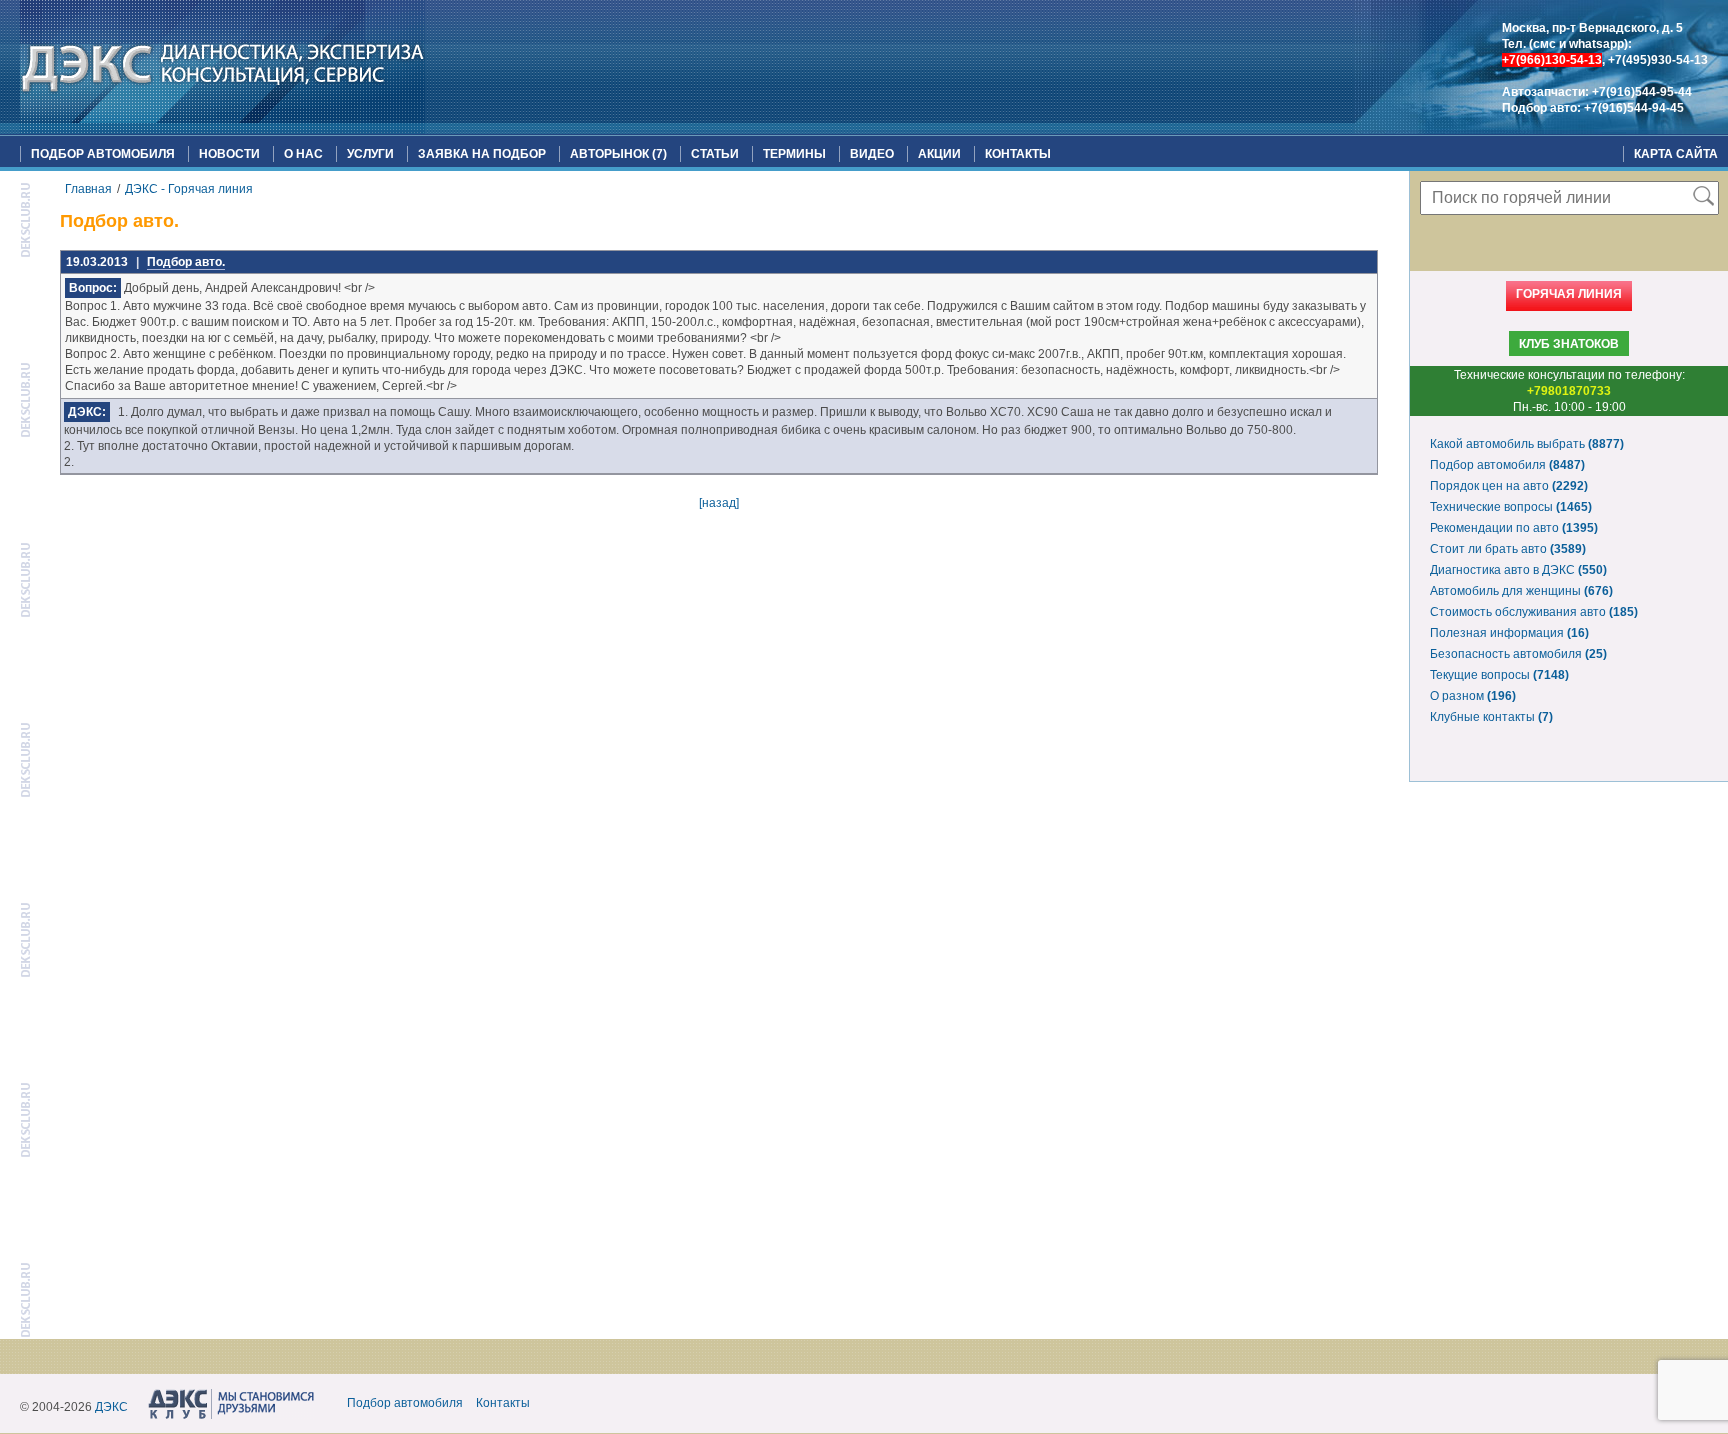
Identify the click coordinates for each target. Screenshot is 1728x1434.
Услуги (370, 154)
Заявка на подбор (482, 154)
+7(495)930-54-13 (1658, 60)
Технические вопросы (1511, 507)
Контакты (1018, 154)
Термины (794, 154)
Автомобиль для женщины (1521, 591)
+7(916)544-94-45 (1634, 108)
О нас (303, 154)
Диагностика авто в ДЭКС (1518, 570)
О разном (1473, 696)
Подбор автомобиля (103, 154)
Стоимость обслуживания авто (1534, 612)
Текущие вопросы (1499, 675)
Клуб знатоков (1569, 344)
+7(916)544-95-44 (1642, 92)
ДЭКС (111, 1407)
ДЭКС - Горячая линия (189, 189)
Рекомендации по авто (1514, 528)
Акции (939, 154)
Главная (88, 189)
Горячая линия (1569, 294)
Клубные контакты (1491, 717)
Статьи (715, 154)
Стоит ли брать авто (1508, 549)
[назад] (719, 503)
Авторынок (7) (618, 154)
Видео (872, 154)
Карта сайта (1676, 154)
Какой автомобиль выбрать (1527, 444)
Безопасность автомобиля (1518, 654)
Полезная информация (1509, 633)
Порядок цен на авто (1509, 486)
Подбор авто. (186, 262)
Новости (229, 154)
